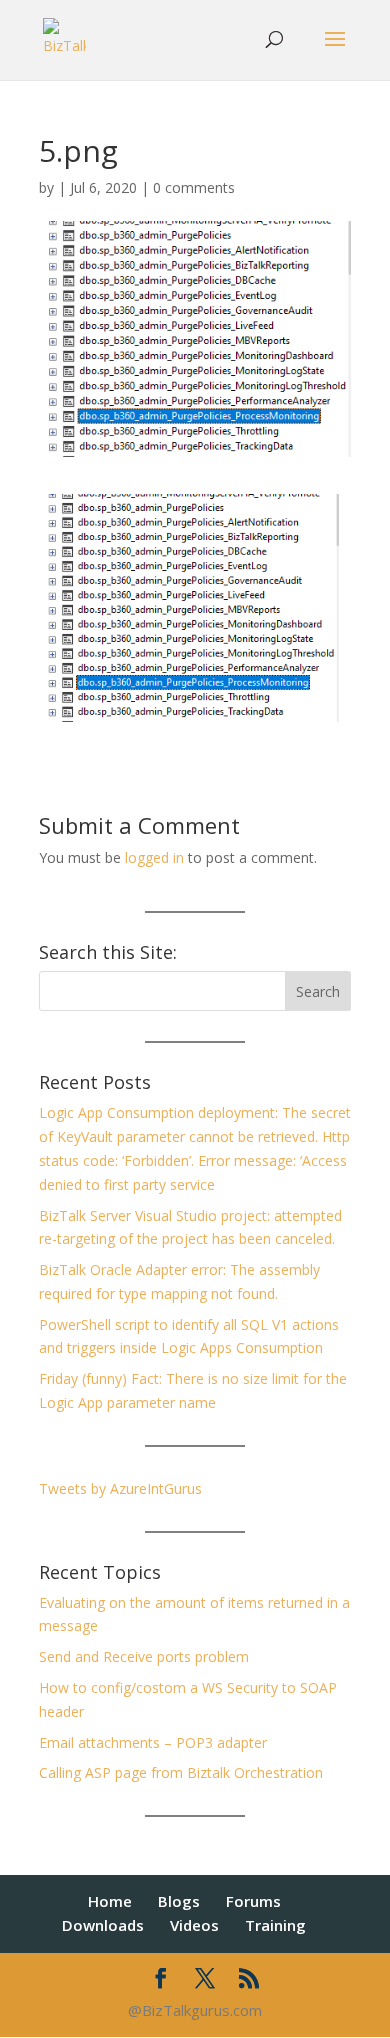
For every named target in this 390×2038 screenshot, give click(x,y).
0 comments (194, 187)
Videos (194, 1925)
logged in (154, 857)
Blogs (179, 1901)
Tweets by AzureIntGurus (120, 1488)
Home (110, 1901)
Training (275, 1925)
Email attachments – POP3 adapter (153, 1742)
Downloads (103, 1925)
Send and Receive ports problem (144, 1656)
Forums (253, 1901)
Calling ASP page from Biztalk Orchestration (181, 1772)
